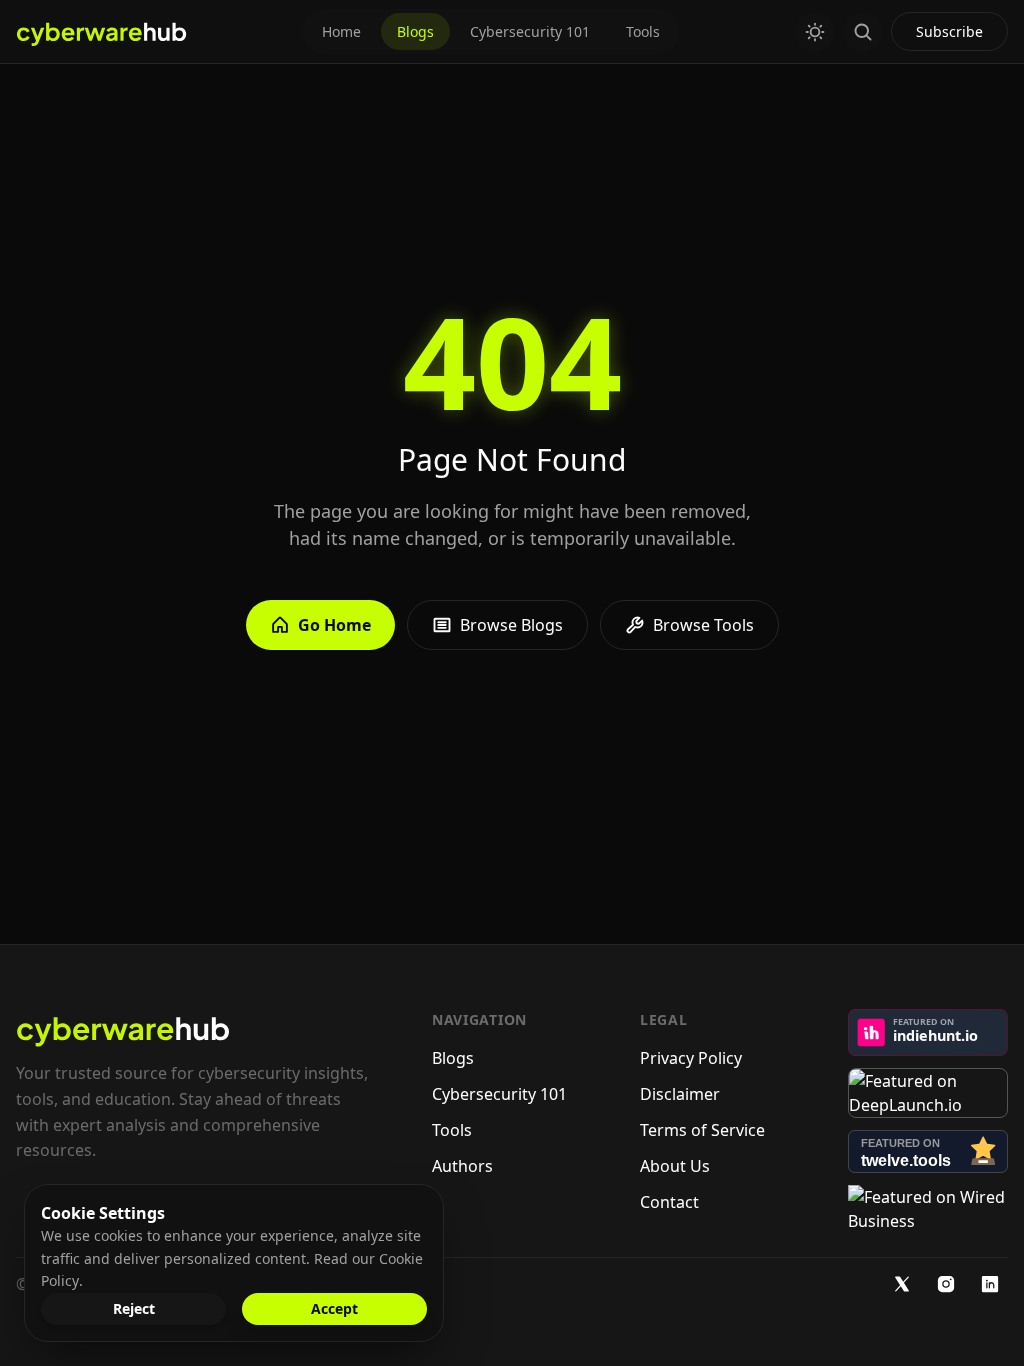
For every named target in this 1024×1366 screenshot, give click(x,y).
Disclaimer (680, 1094)
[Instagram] (946, 1284)
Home (341, 31)
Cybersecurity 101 (530, 31)
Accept (334, 1308)
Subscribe (949, 31)
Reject (134, 1308)
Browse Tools (703, 625)
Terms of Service (702, 1130)
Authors (462, 1166)
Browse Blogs (511, 625)
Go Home (334, 625)
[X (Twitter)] (902, 1284)
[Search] (863, 32)
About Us (675, 1166)
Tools (643, 31)
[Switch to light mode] (815, 32)
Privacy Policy (691, 1058)
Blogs (415, 31)
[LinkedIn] (990, 1284)
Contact (669, 1202)
